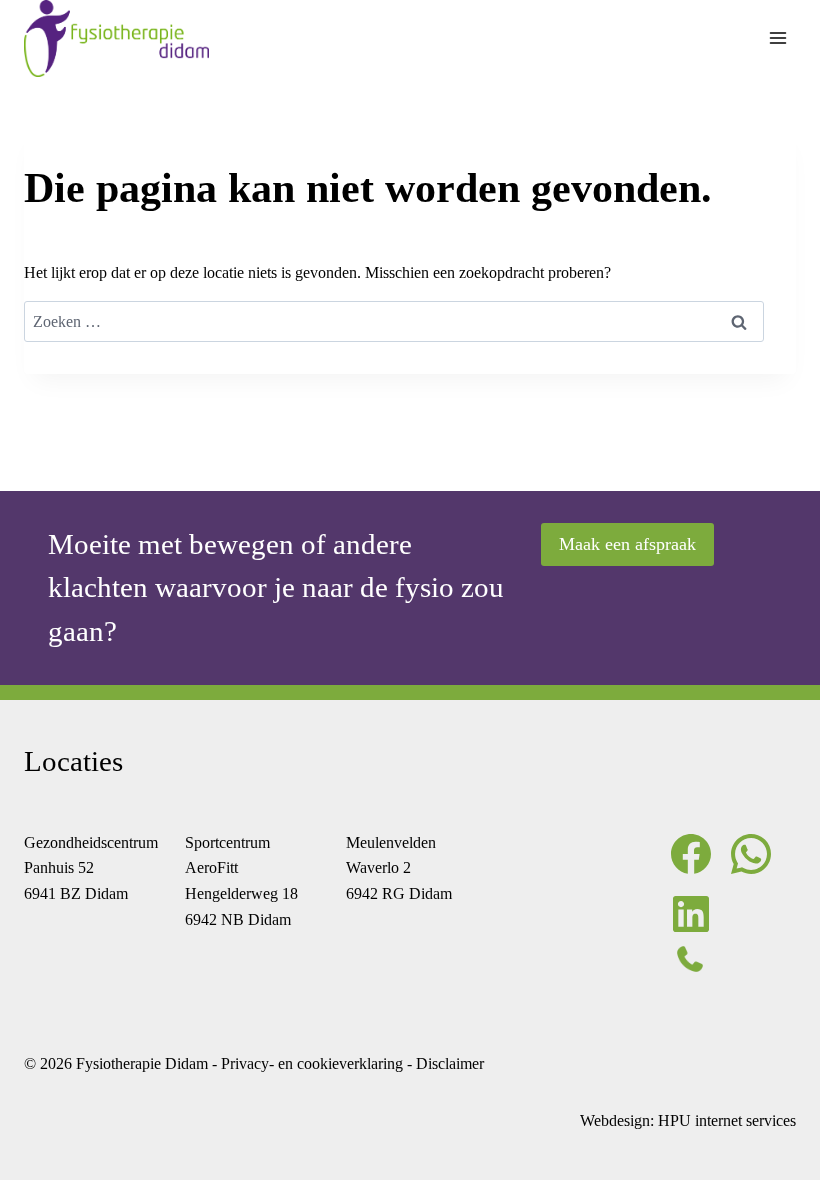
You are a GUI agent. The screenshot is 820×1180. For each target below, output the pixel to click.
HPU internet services (727, 1120)
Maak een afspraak (627, 544)
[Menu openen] (777, 38)
